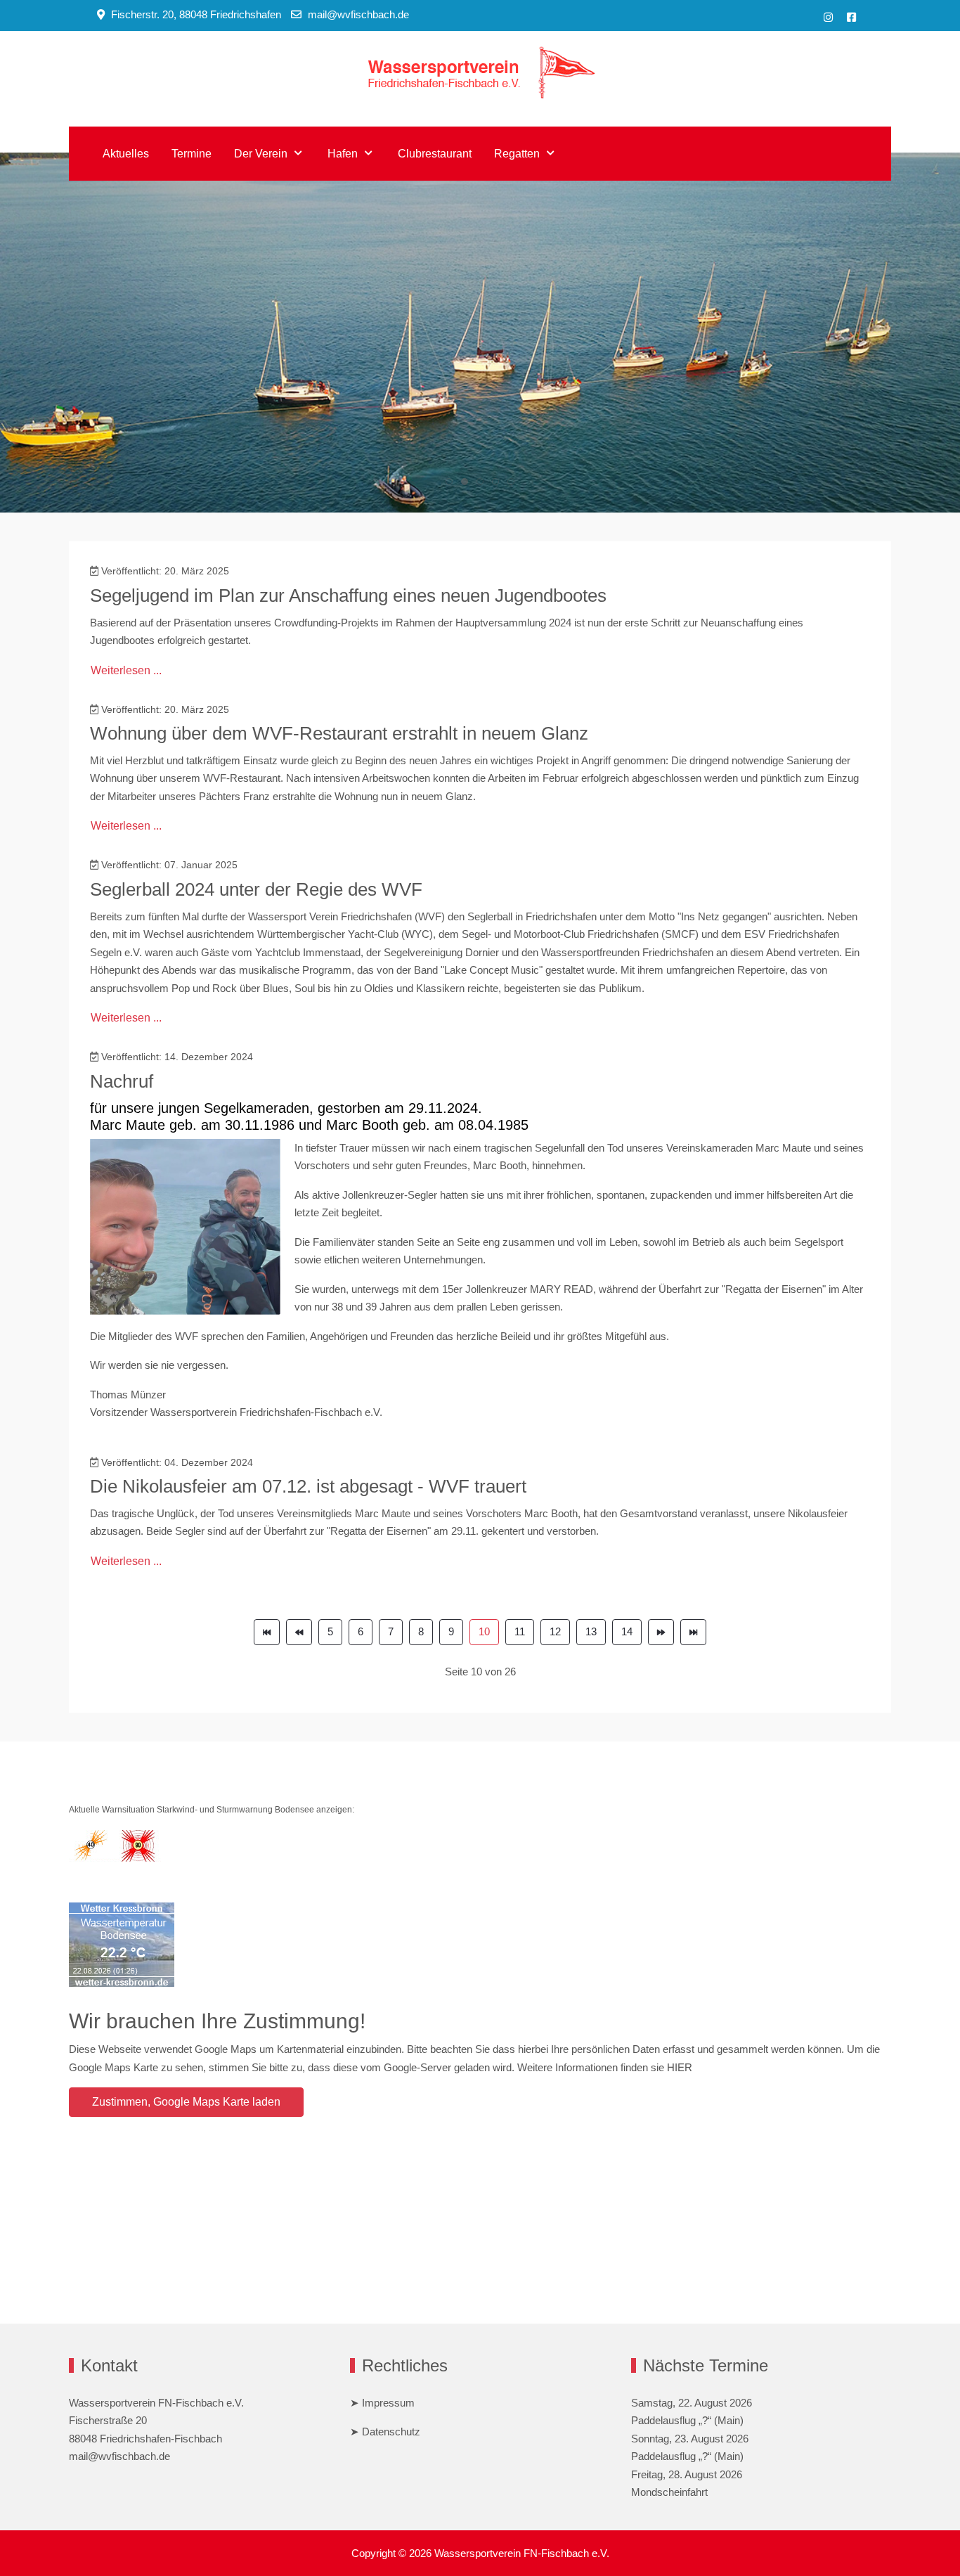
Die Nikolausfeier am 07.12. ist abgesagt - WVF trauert (308, 1486)
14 (627, 1631)
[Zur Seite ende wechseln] (693, 1632)
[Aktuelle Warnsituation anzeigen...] (115, 1845)
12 (555, 1631)
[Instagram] (828, 17)
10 (484, 1631)
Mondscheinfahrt (669, 2492)
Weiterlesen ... (126, 670)
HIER (680, 2067)
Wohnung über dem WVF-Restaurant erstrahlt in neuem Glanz (339, 733)
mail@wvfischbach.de (358, 14)
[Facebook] (851, 17)
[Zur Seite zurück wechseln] (299, 1632)
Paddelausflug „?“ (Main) (687, 2420)
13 (591, 1631)
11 (520, 1631)
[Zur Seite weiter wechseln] (661, 1632)
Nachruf (122, 1081)
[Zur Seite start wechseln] (267, 1632)
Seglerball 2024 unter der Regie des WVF (256, 889)
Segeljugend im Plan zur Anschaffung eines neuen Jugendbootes (348, 595)
